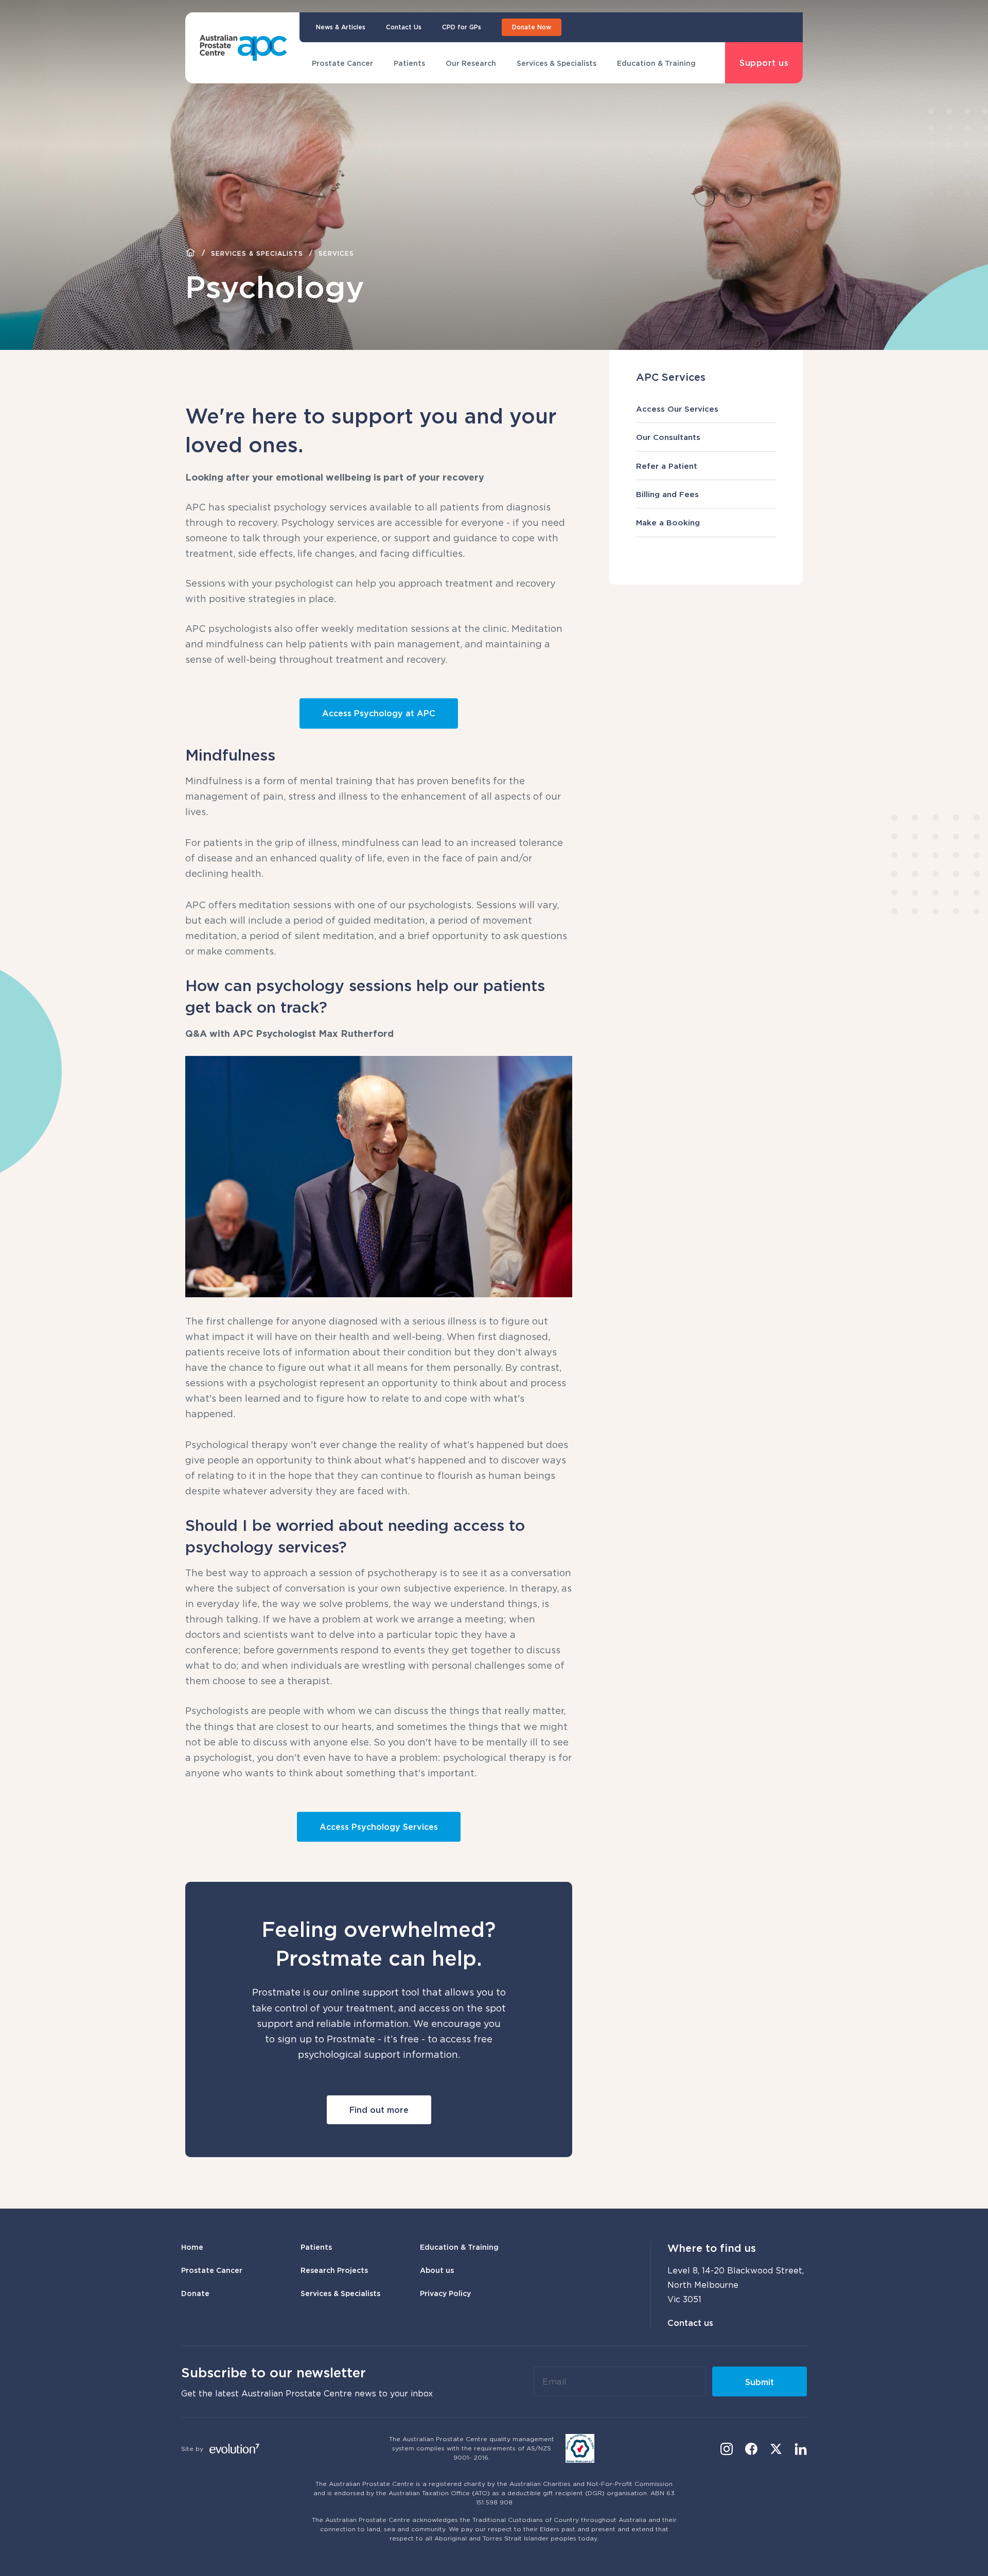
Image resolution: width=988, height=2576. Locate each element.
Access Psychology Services (379, 1827)
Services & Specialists (557, 63)
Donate (195, 2293)
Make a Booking (668, 522)
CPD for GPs (462, 27)
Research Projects (334, 2270)
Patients (409, 63)
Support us (764, 63)
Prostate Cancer (342, 63)
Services (336, 253)
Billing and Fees (667, 494)
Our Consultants (668, 437)
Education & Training (656, 63)
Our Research (471, 63)
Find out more (379, 2110)
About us (437, 2270)
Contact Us (404, 27)
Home (192, 2247)
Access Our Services (677, 409)
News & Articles (341, 27)
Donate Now (532, 27)
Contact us (690, 2323)
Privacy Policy (445, 2293)
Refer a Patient (667, 466)
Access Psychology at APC (379, 713)
